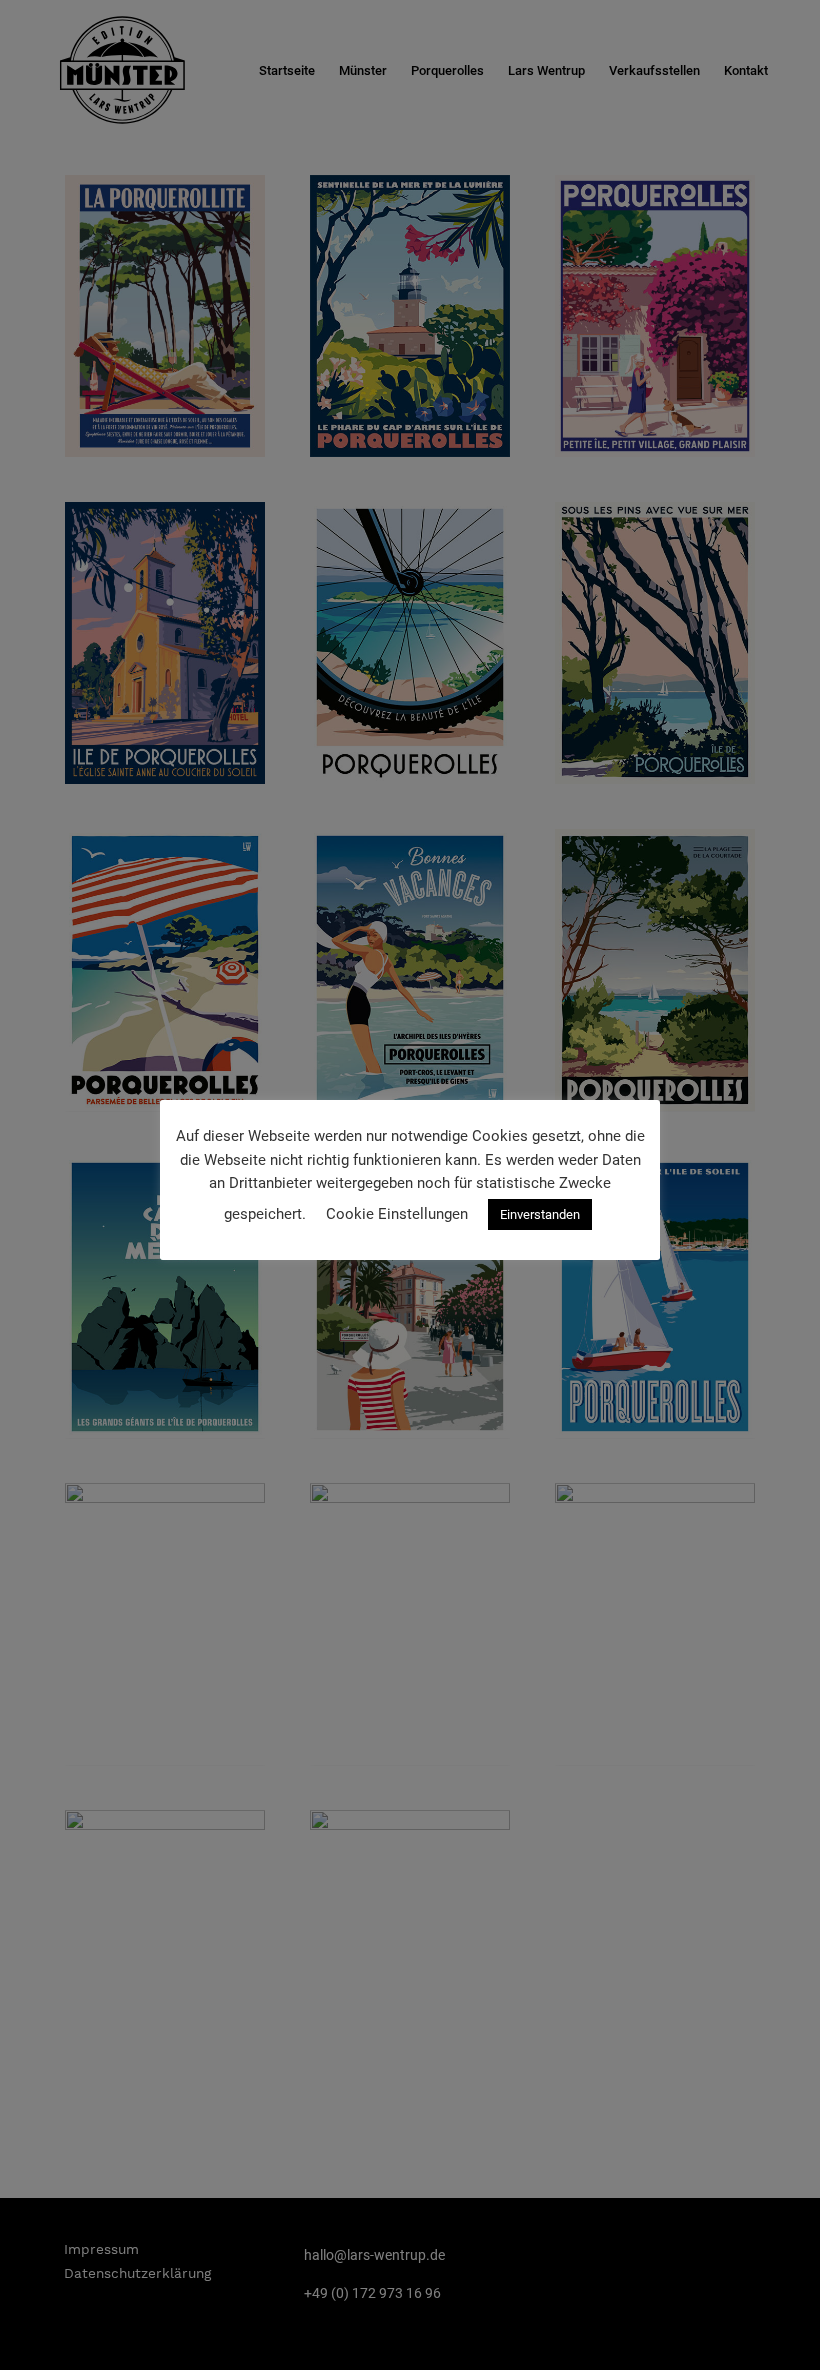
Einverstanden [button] (540, 1214)
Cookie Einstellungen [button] (397, 1214)
